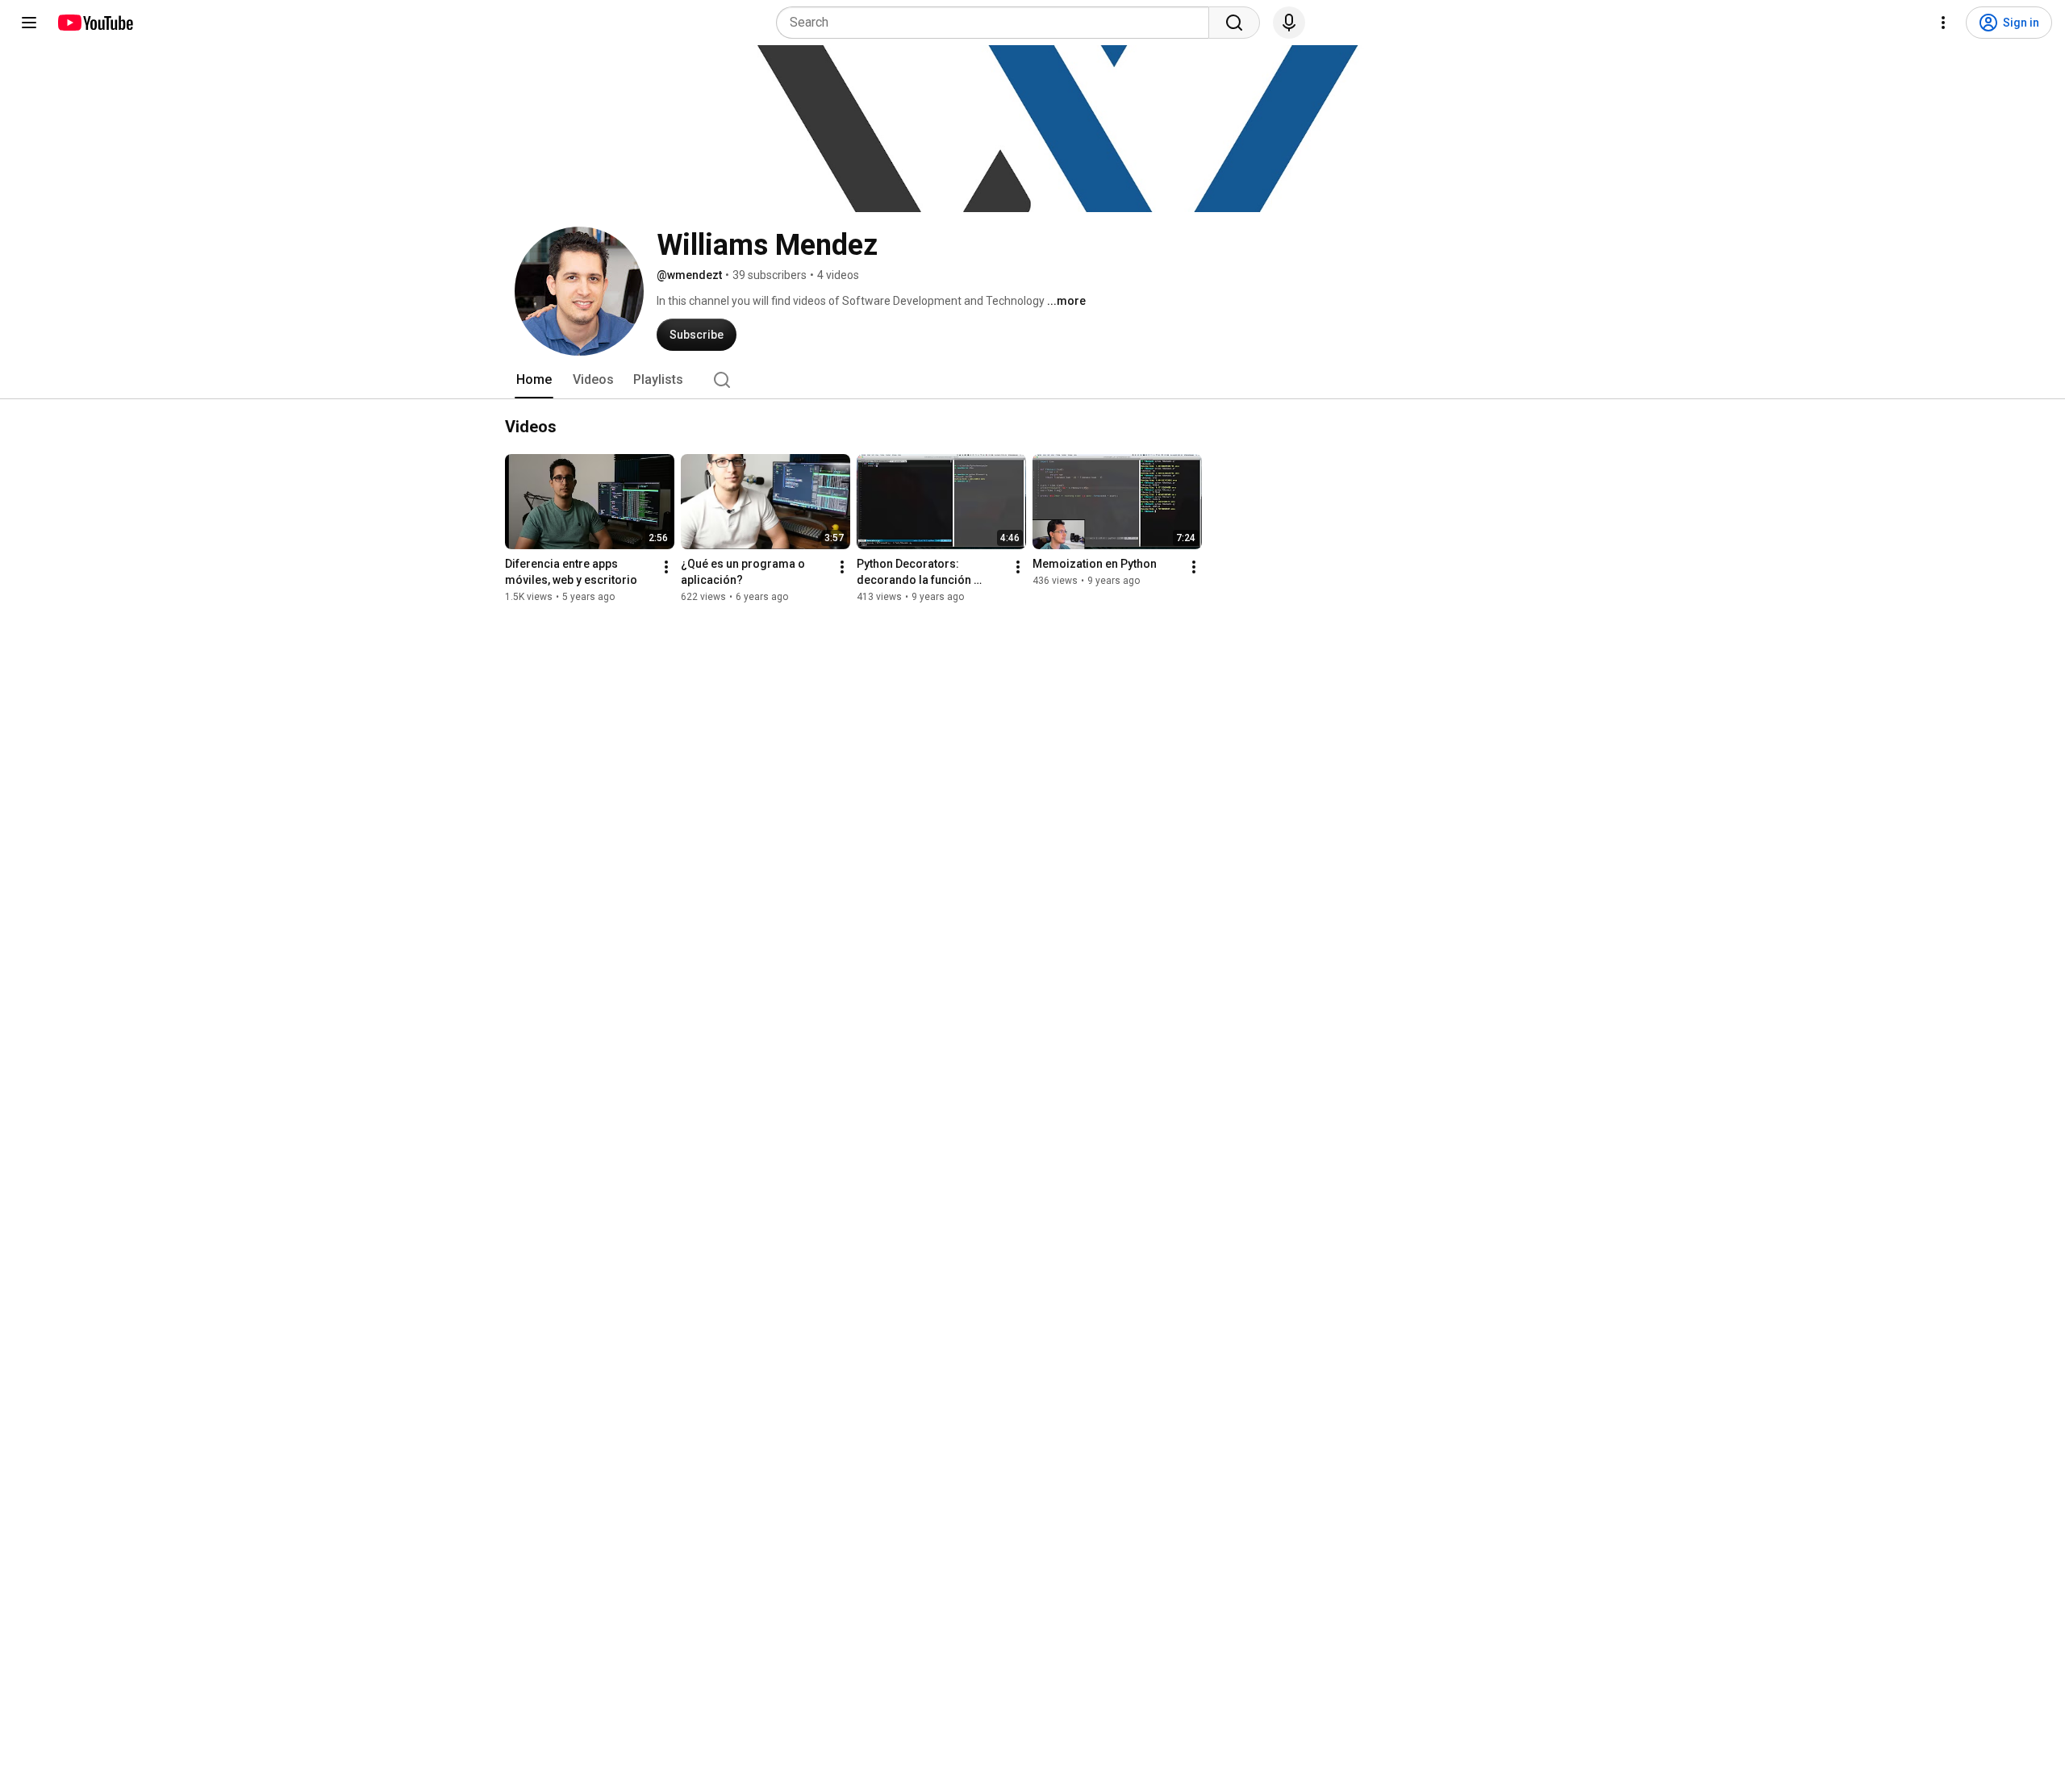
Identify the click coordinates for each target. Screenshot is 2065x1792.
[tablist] (1032, 380)
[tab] (534, 380)
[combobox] (997, 23)
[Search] (1234, 23)
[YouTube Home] (95, 23)
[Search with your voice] (1289, 23)
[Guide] (29, 23)
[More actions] (666, 567)
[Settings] (1943, 23)
